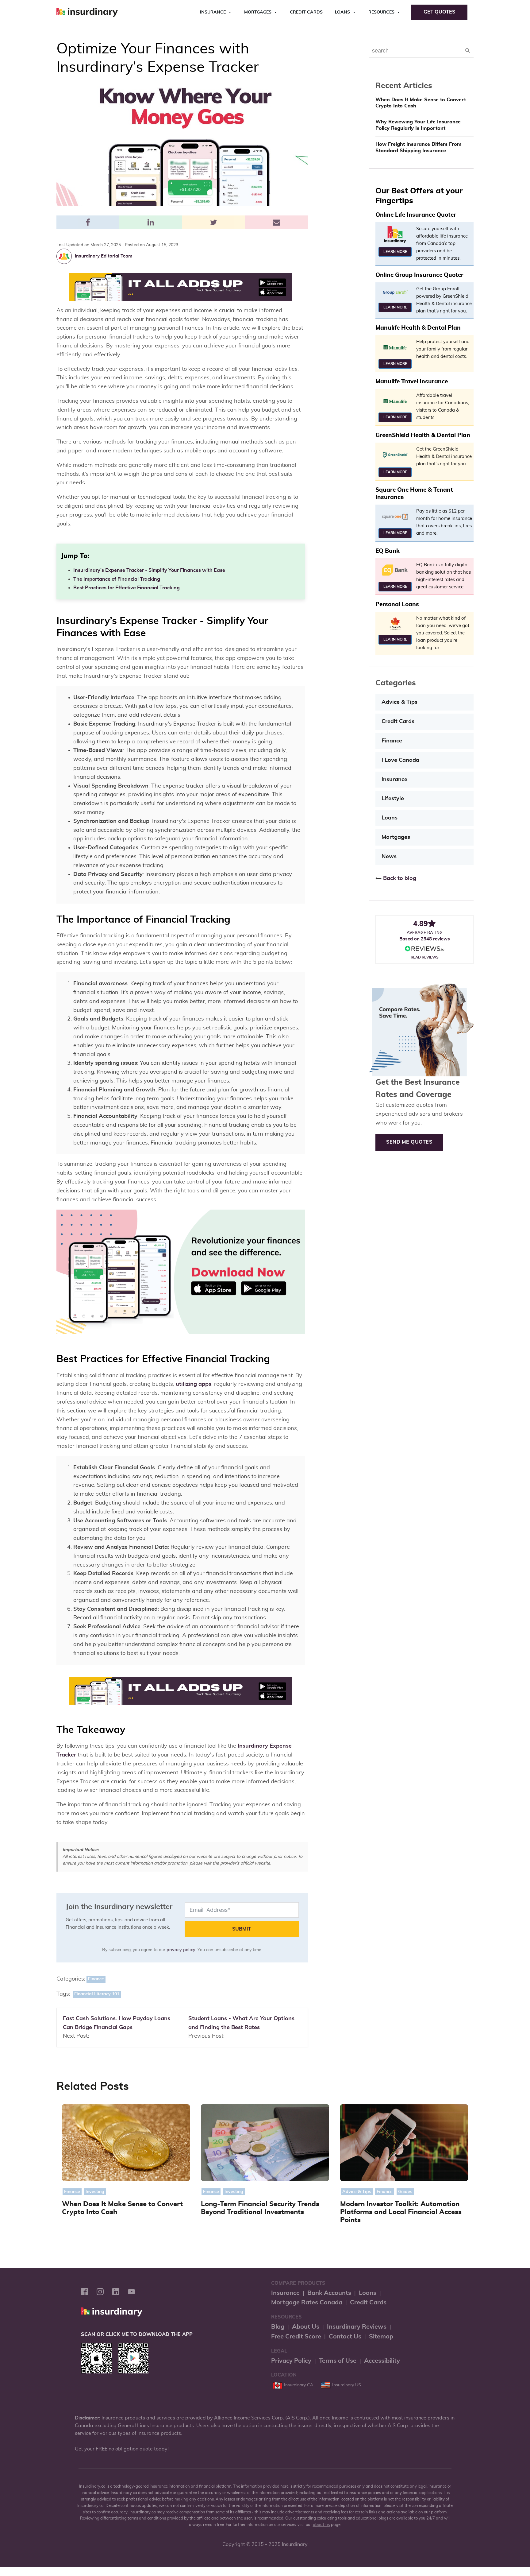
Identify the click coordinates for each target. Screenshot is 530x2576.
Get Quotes (439, 12)
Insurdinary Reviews (357, 2327)
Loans (342, 12)
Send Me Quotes (409, 1142)
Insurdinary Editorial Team (104, 256)
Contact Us (345, 2337)
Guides (405, 2192)
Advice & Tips (399, 702)
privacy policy (181, 1950)
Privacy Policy (291, 2361)
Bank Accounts (329, 2293)
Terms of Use (338, 2361)
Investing (95, 2192)
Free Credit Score (296, 2337)
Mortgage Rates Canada (307, 2303)
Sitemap (381, 2337)
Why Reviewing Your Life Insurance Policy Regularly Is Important (418, 125)
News (389, 857)
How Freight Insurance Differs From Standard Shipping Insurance (419, 147)
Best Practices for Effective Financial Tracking (127, 588)
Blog (278, 2327)
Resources (381, 12)
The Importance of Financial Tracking (117, 579)
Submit (242, 1929)
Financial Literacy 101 (97, 1994)
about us (321, 2525)
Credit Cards (306, 12)
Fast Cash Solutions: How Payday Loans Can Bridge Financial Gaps (117, 2023)
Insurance (213, 12)
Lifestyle (393, 799)
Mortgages (258, 12)
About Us (306, 2327)
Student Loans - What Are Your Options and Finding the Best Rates (241, 2023)
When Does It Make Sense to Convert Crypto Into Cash (421, 103)
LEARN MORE (395, 252)
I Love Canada (400, 760)
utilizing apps (194, 1384)
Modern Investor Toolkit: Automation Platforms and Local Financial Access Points (401, 2212)
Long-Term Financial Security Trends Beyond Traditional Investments (260, 2208)
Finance (96, 1979)
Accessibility (382, 2361)
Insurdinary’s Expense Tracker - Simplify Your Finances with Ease (149, 570)
